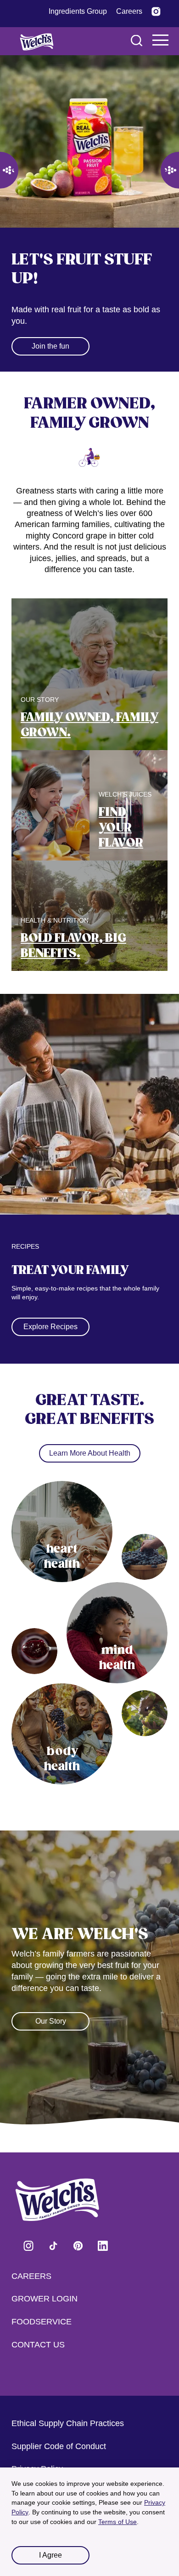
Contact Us (38, 2345)
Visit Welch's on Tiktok (53, 2245)
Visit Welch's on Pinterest (78, 2245)
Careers (31, 2276)
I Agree (50, 2555)
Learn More (51, 327)
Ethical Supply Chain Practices (68, 2423)
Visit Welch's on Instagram (28, 2245)
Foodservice (42, 2322)
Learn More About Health (90, 1434)
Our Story (51, 2002)
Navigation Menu (161, 40)
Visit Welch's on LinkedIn (103, 2245)
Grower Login (45, 2299)
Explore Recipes (50, 1308)
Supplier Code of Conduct (59, 2446)
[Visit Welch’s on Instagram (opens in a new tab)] (156, 11)
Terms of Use (117, 2522)
